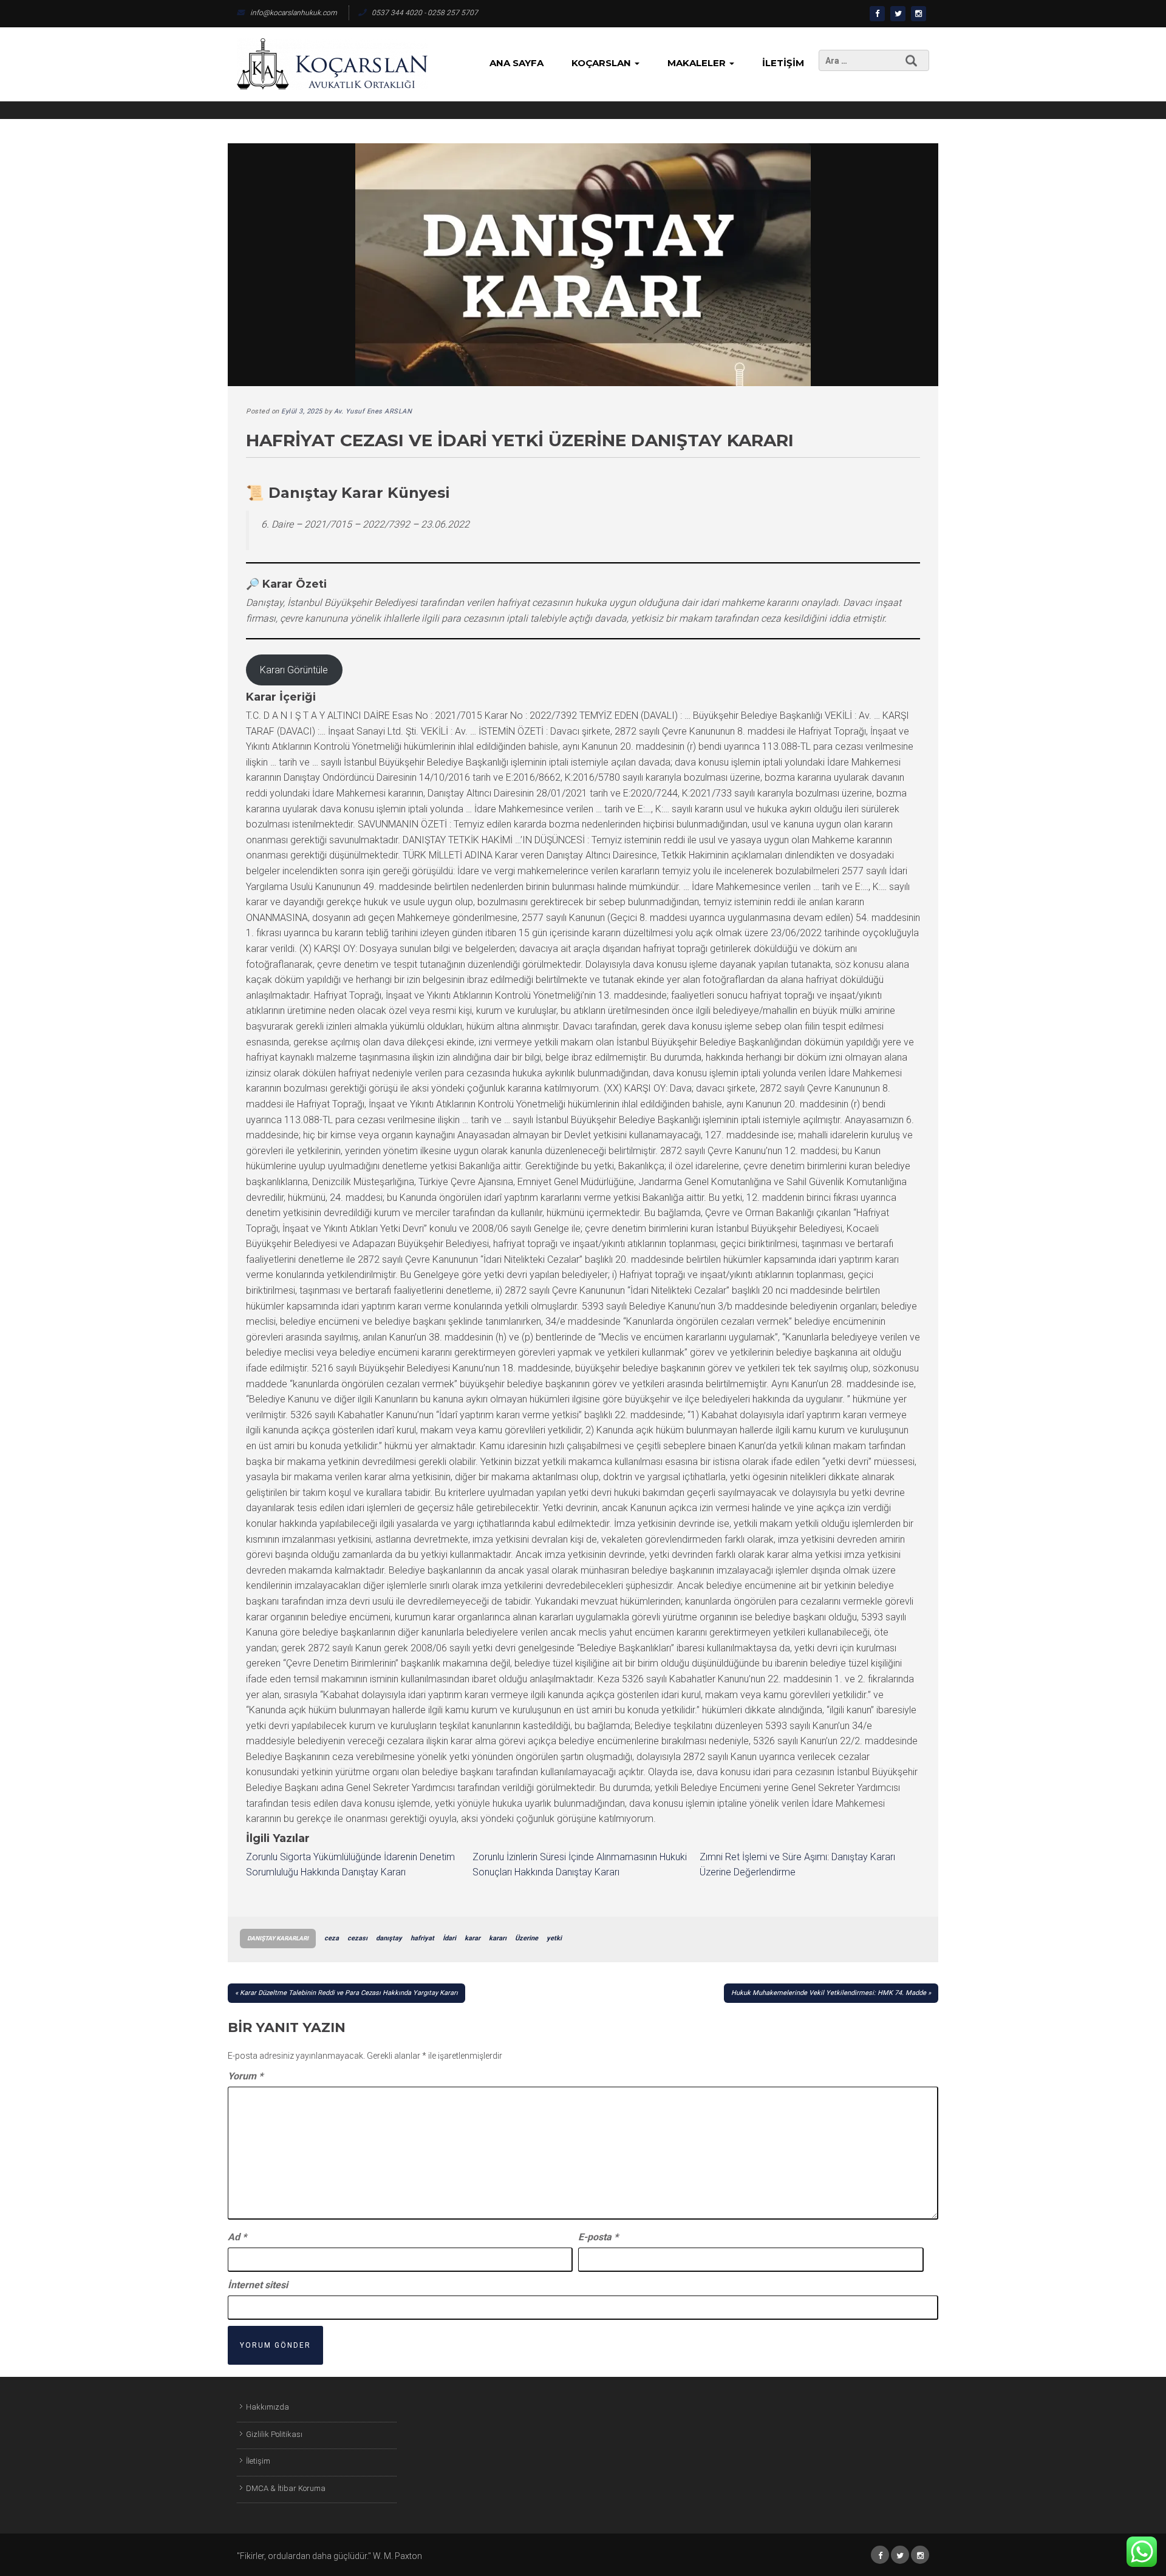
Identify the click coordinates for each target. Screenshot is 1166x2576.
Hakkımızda (268, 2407)
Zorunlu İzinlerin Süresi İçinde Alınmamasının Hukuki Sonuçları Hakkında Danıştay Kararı (580, 1865)
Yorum (245, 2076)
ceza (332, 1938)
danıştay (389, 1938)
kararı (498, 1938)
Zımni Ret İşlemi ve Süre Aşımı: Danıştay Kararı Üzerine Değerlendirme (797, 1865)
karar (472, 1938)
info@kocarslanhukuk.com (294, 13)
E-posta (598, 2237)
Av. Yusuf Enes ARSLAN (373, 411)
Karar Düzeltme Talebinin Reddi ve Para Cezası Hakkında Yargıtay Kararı (349, 1993)
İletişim (783, 63)
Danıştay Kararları (278, 1938)
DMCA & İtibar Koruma (286, 2488)
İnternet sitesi (258, 2285)
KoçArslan (602, 63)
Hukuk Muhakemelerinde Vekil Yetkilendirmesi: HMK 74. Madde (829, 1993)
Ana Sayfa (517, 63)
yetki (554, 1938)
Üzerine (527, 1938)
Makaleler (698, 63)
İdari (449, 1938)
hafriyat (422, 1938)
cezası (357, 1938)
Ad (237, 2237)
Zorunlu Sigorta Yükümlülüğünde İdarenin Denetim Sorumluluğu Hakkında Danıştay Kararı (350, 1865)
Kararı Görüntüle (294, 670)
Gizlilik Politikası (274, 2434)
